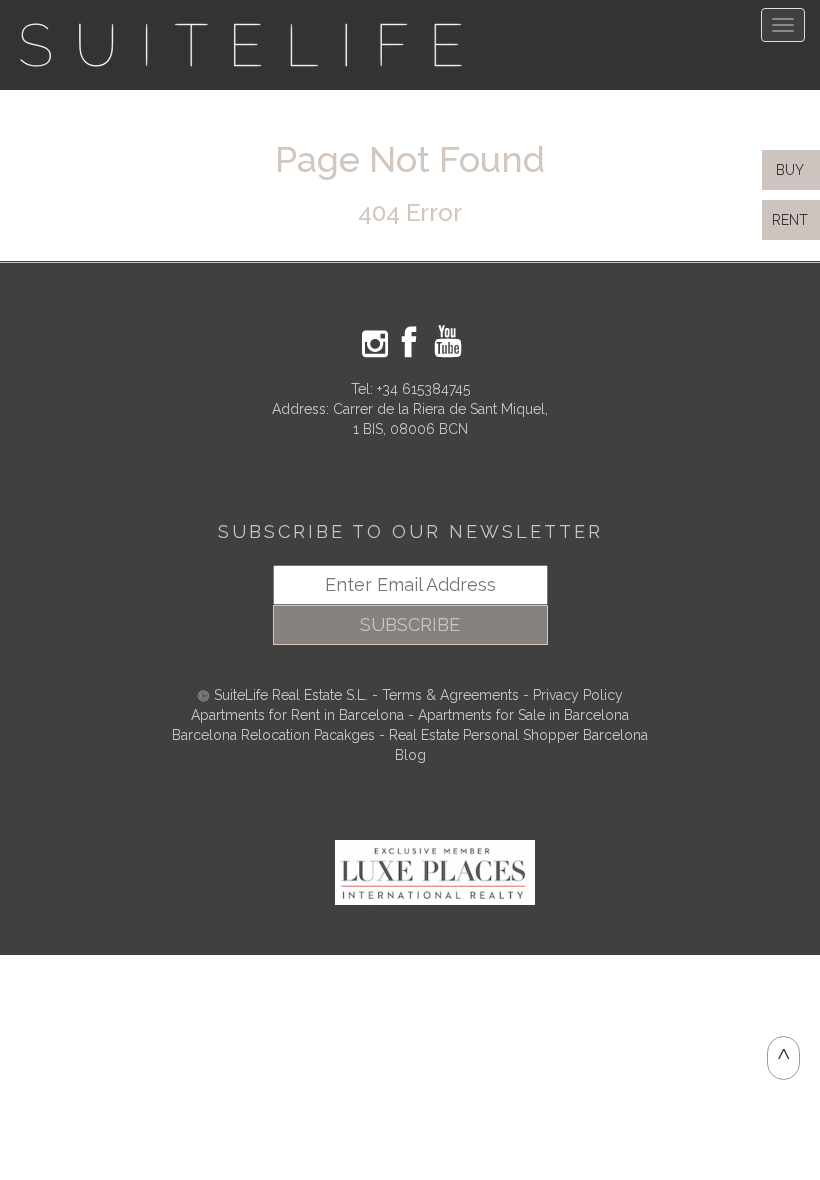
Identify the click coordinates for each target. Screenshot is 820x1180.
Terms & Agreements (450, 695)
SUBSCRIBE (410, 624)
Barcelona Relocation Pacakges (273, 735)
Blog (410, 755)
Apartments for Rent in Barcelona (299, 715)
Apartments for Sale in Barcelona (523, 715)
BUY (788, 170)
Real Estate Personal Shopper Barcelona (518, 735)
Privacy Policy (578, 695)
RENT (794, 220)
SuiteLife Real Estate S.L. (291, 695)
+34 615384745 (423, 389)
